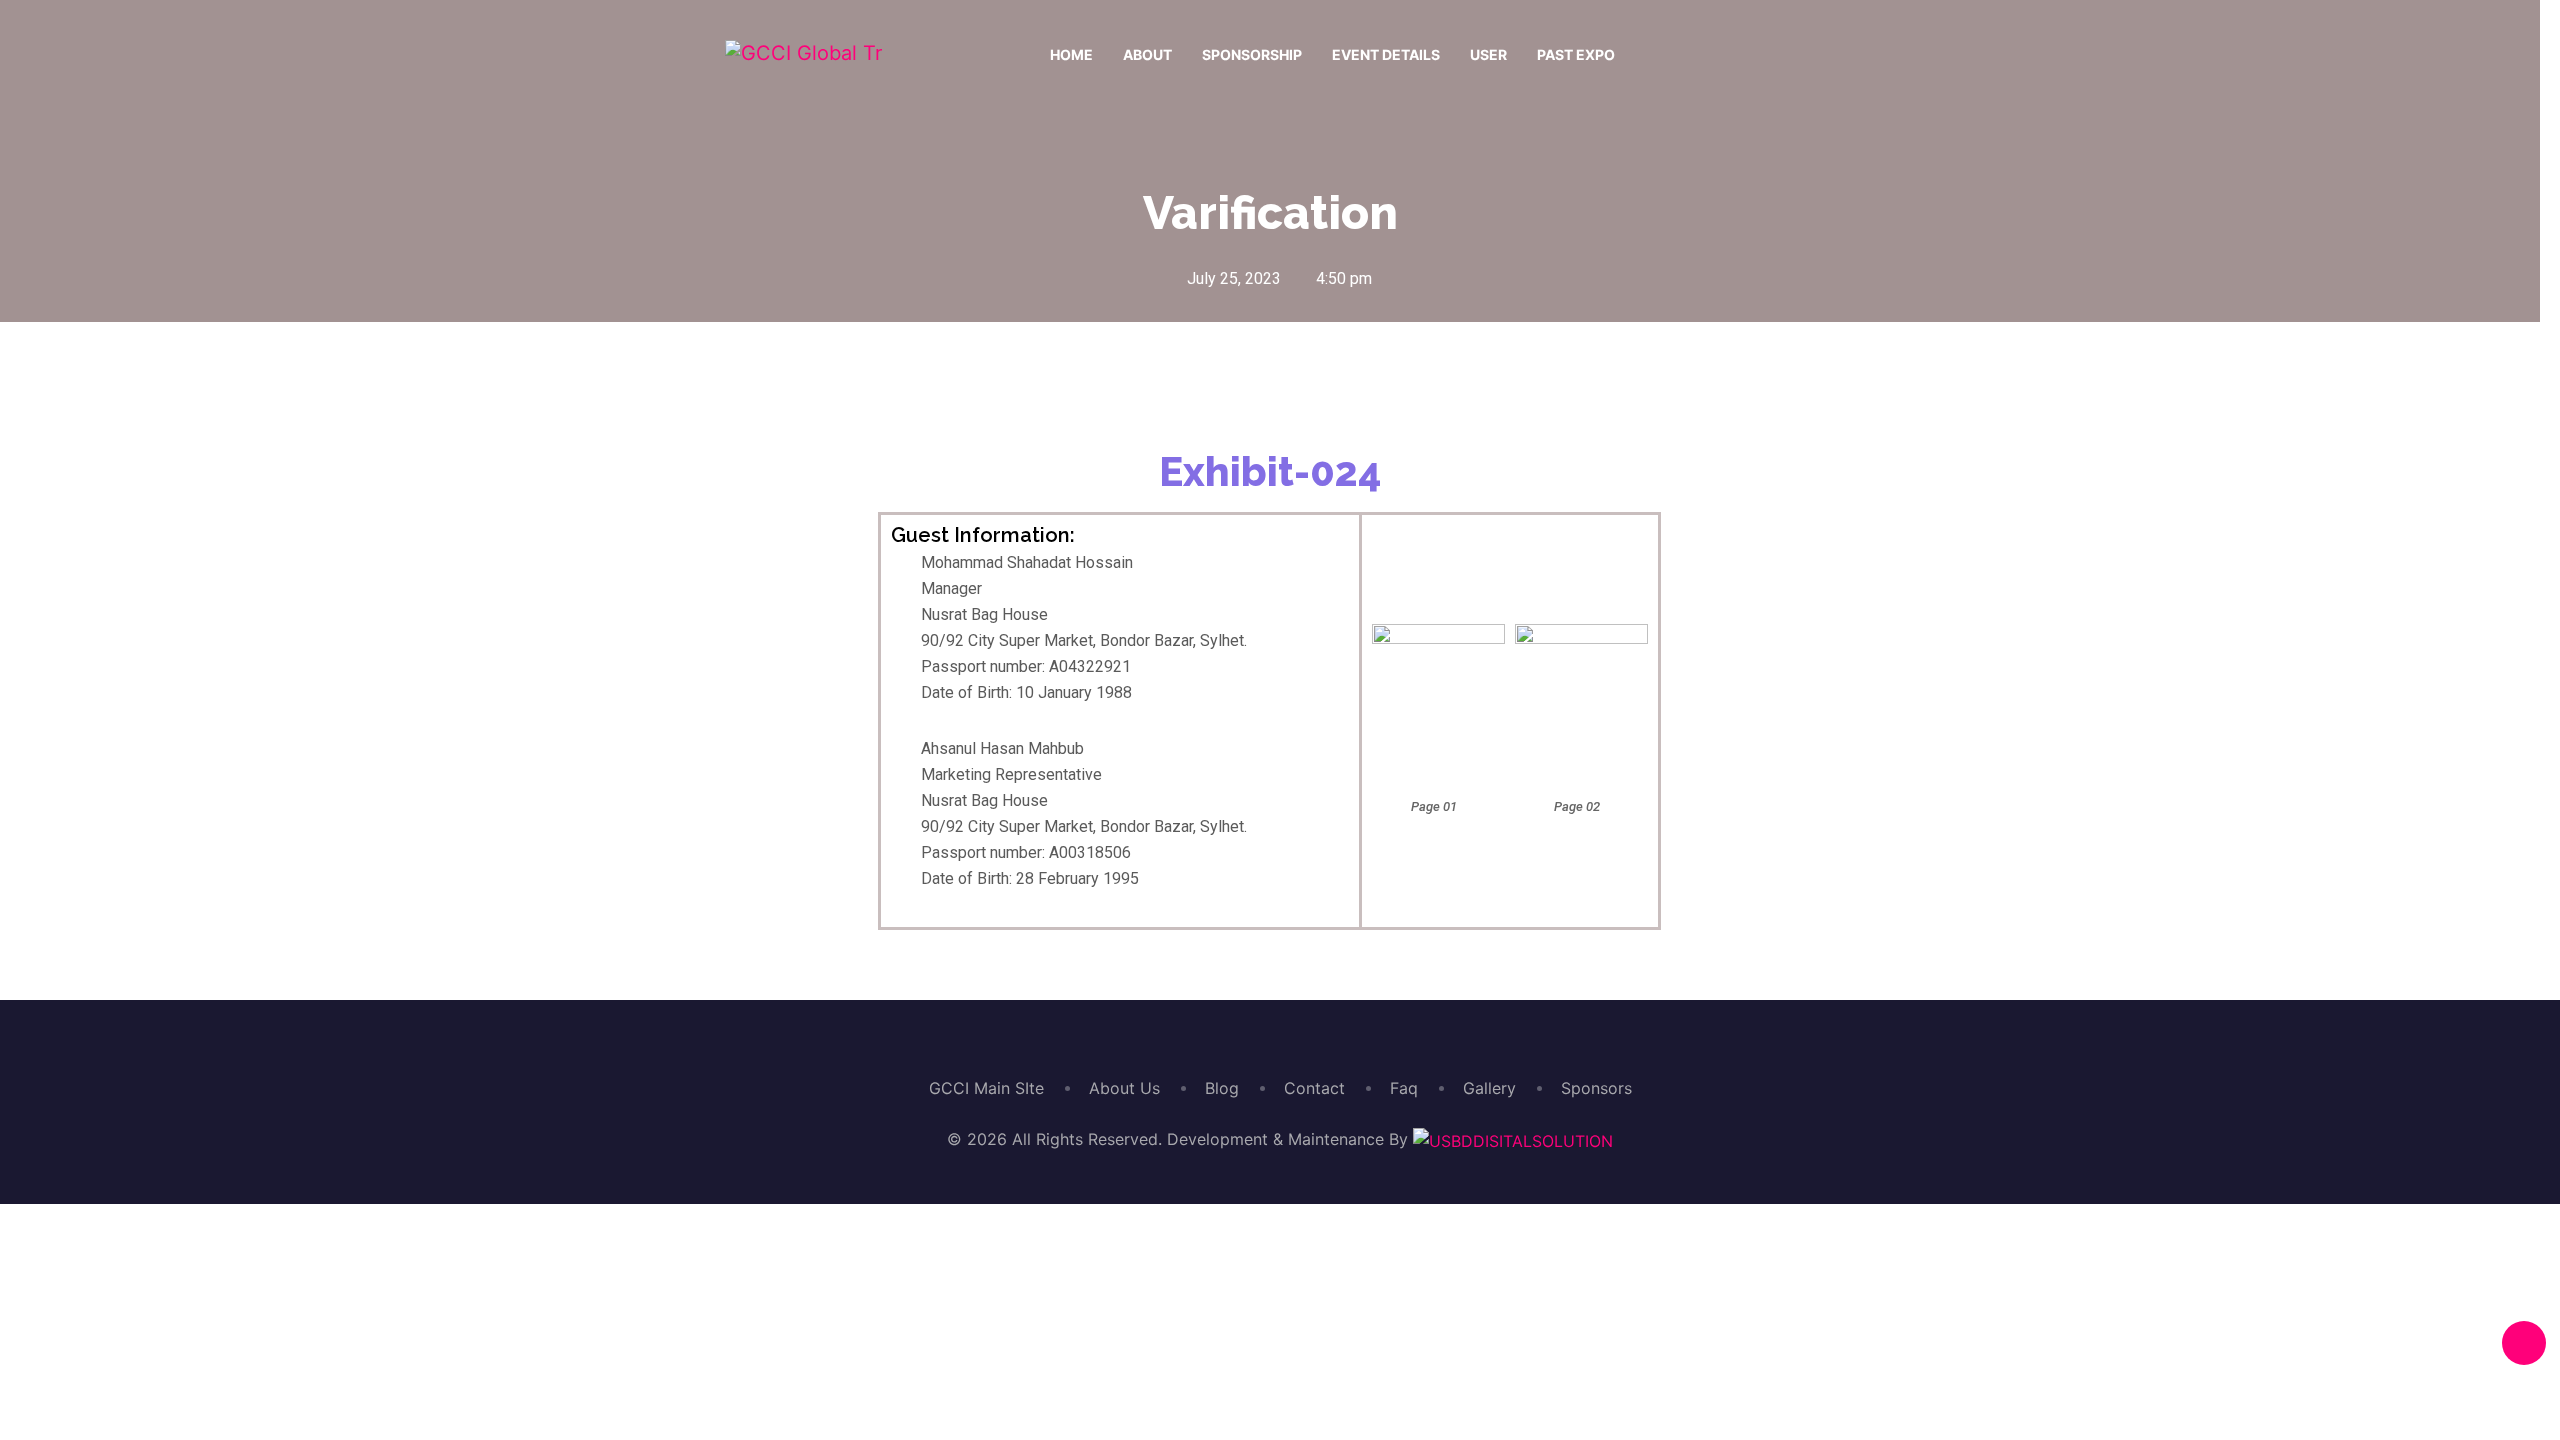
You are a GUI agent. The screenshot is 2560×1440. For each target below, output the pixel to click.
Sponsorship (1252, 54)
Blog (1222, 1088)
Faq (1404, 1088)
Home (1071, 54)
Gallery (1489, 1088)
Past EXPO (1576, 54)
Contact (1314, 1088)
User (1488, 54)
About (1147, 54)
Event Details (1386, 54)
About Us (1124, 1088)
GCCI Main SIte (986, 1088)
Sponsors (1596, 1088)
